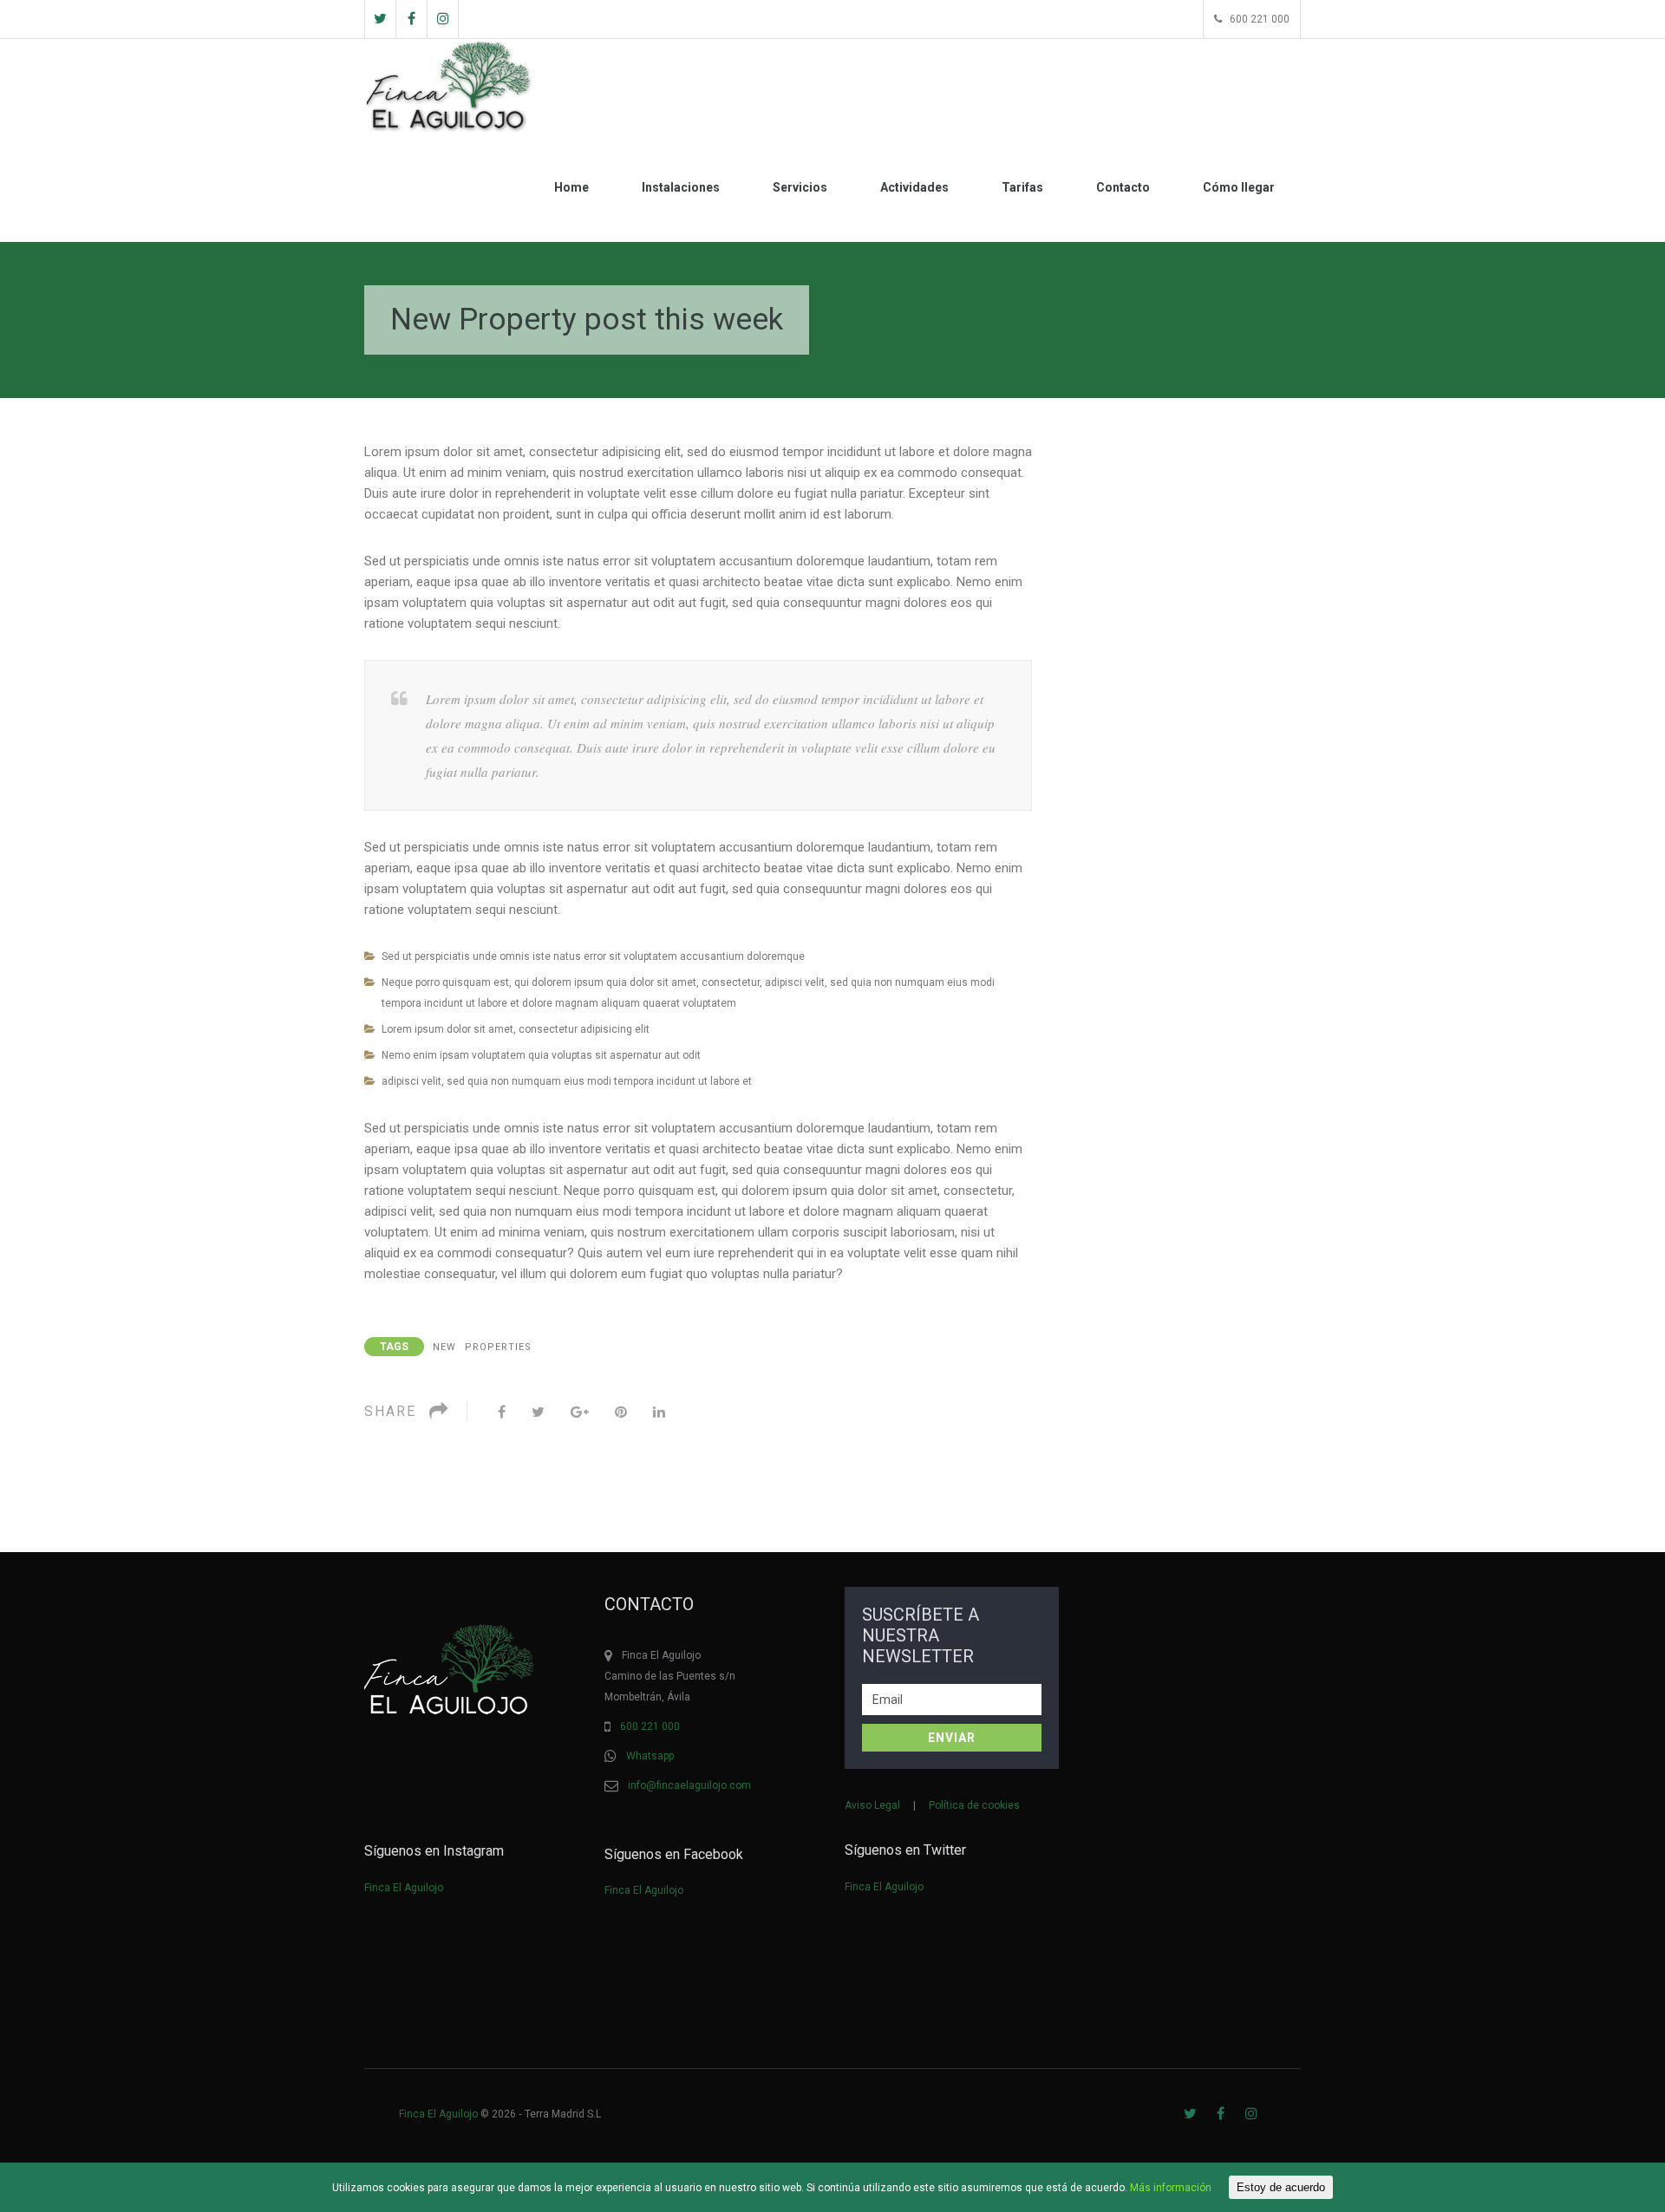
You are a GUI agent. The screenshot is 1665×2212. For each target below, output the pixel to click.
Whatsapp (650, 1756)
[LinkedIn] (659, 1412)
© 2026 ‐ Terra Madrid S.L (501, 2114)
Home (571, 187)
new (444, 1347)
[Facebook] (502, 1412)
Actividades (914, 187)
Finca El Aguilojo (404, 1888)
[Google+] (580, 1412)
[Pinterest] (621, 1412)
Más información (1171, 2188)
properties (498, 1347)
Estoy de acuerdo (1281, 2187)
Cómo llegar (1239, 187)
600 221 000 (650, 1726)
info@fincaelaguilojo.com (689, 1785)
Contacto (1123, 187)
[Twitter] (538, 1412)
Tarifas (1022, 187)
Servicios (800, 187)
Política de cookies (974, 1805)
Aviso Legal (872, 1805)
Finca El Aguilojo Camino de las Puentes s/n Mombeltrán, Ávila (670, 1676)
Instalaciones (681, 187)
